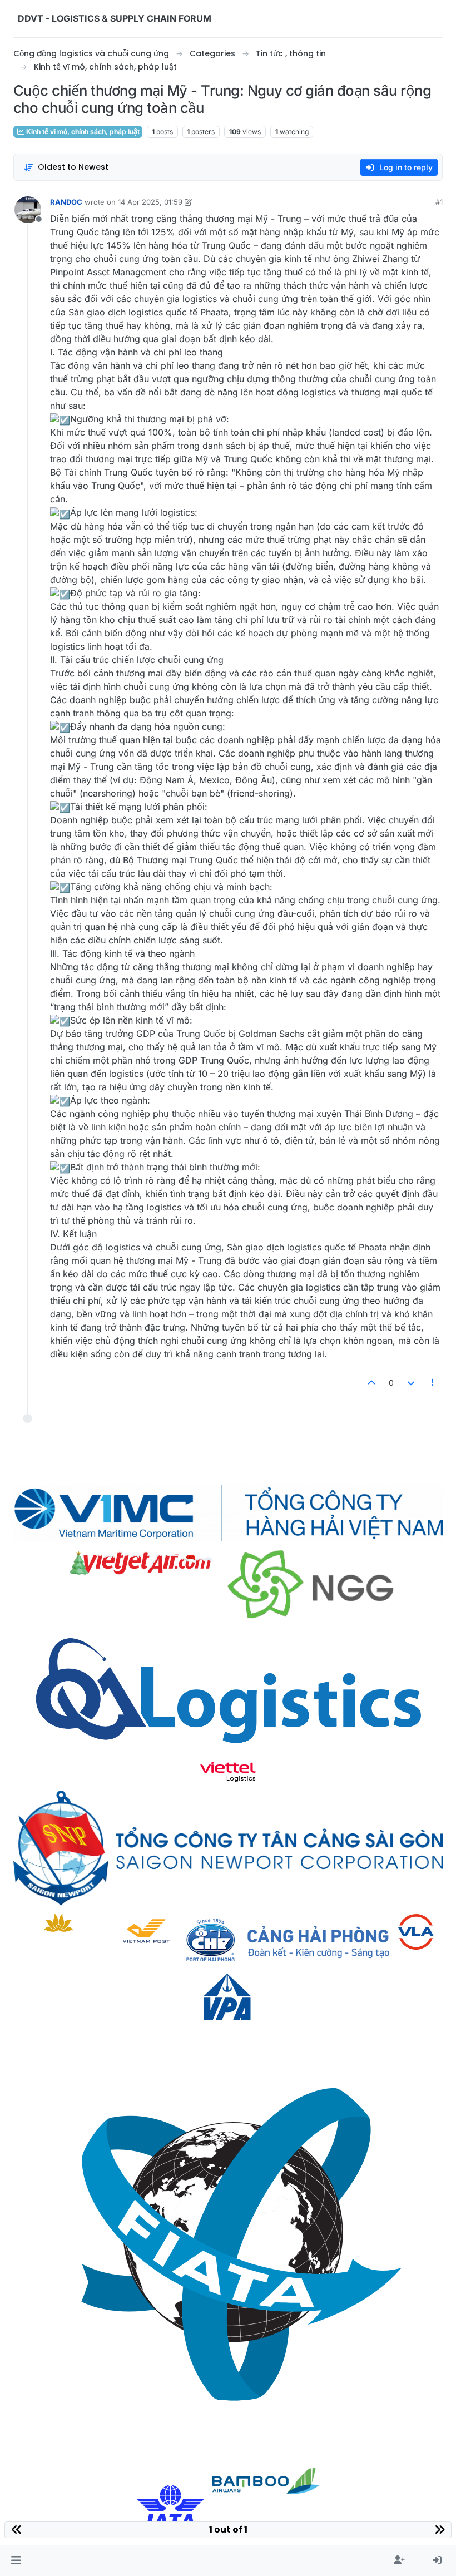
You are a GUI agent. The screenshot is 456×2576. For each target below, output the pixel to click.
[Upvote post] (372, 1383)
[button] (16, 2560)
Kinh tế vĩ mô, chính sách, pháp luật (82, 132)
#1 (439, 202)
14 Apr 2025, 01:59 (150, 202)
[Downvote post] (411, 1383)
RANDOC (66, 202)
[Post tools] (433, 1383)
